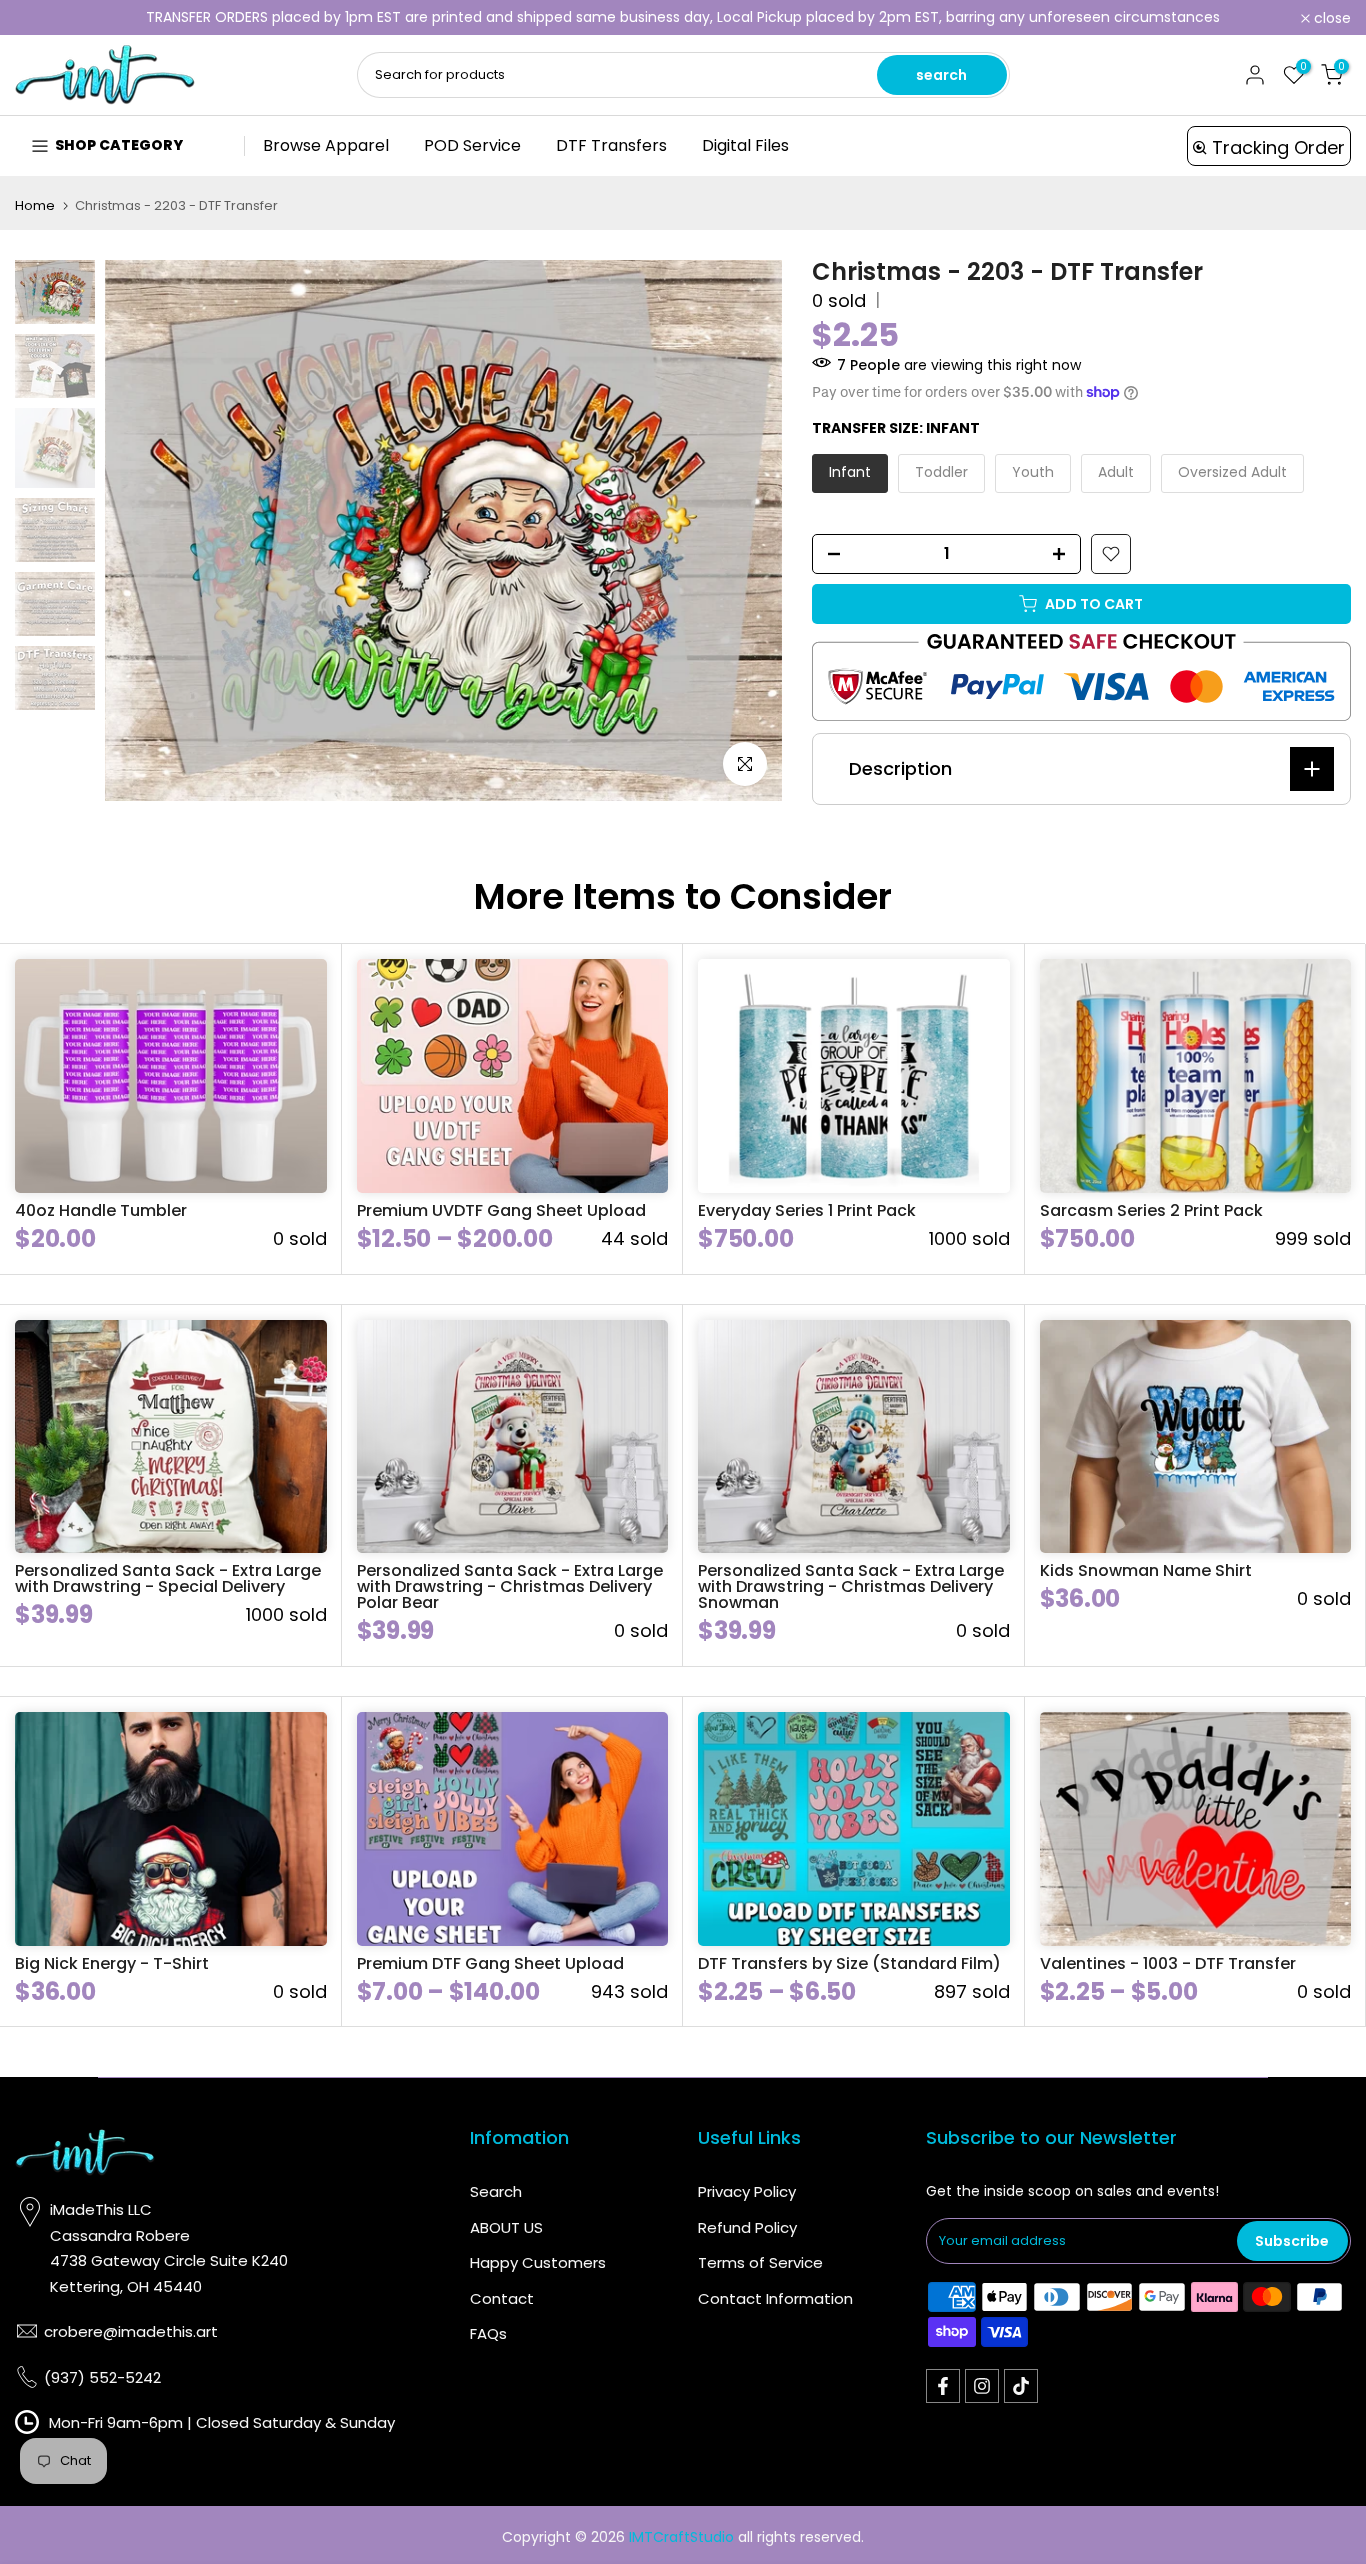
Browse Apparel (326, 145)
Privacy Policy (747, 2191)
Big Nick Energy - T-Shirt (112, 1963)
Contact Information (775, 2298)
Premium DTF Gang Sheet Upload (490, 1963)
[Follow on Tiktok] (1021, 2386)
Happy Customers (538, 2262)
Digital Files (745, 145)
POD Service (472, 145)
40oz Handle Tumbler (101, 1210)
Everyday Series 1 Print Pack (807, 1210)
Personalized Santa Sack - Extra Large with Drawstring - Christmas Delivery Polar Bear (510, 1586)
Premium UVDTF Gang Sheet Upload (501, 1210)
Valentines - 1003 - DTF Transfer (1168, 1963)
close (44, 18)
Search (496, 2191)
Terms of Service (760, 2262)
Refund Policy (747, 2227)
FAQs (488, 2333)
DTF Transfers (611, 145)
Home (35, 205)
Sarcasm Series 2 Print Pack (1151, 1210)
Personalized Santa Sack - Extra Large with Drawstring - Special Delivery (168, 1578)
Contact (502, 2298)
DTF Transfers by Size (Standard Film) (849, 1963)
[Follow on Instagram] (982, 2386)
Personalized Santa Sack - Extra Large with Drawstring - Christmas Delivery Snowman (851, 1586)
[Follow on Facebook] (943, 2386)
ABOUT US (506, 2227)
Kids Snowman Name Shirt (1146, 1570)
